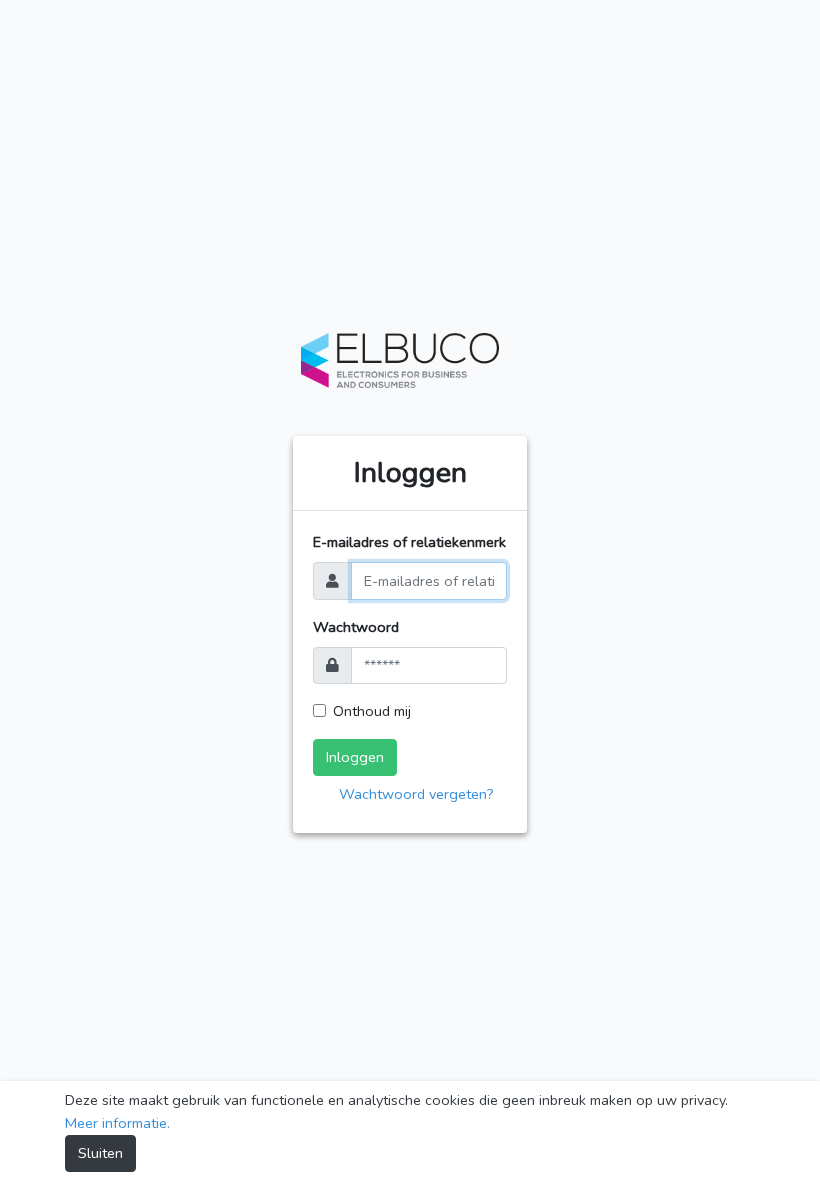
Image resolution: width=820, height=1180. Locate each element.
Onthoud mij (372, 711)
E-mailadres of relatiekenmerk (409, 542)
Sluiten (100, 1153)
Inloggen (355, 757)
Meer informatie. (117, 1123)
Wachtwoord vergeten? (416, 794)
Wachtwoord (356, 627)
